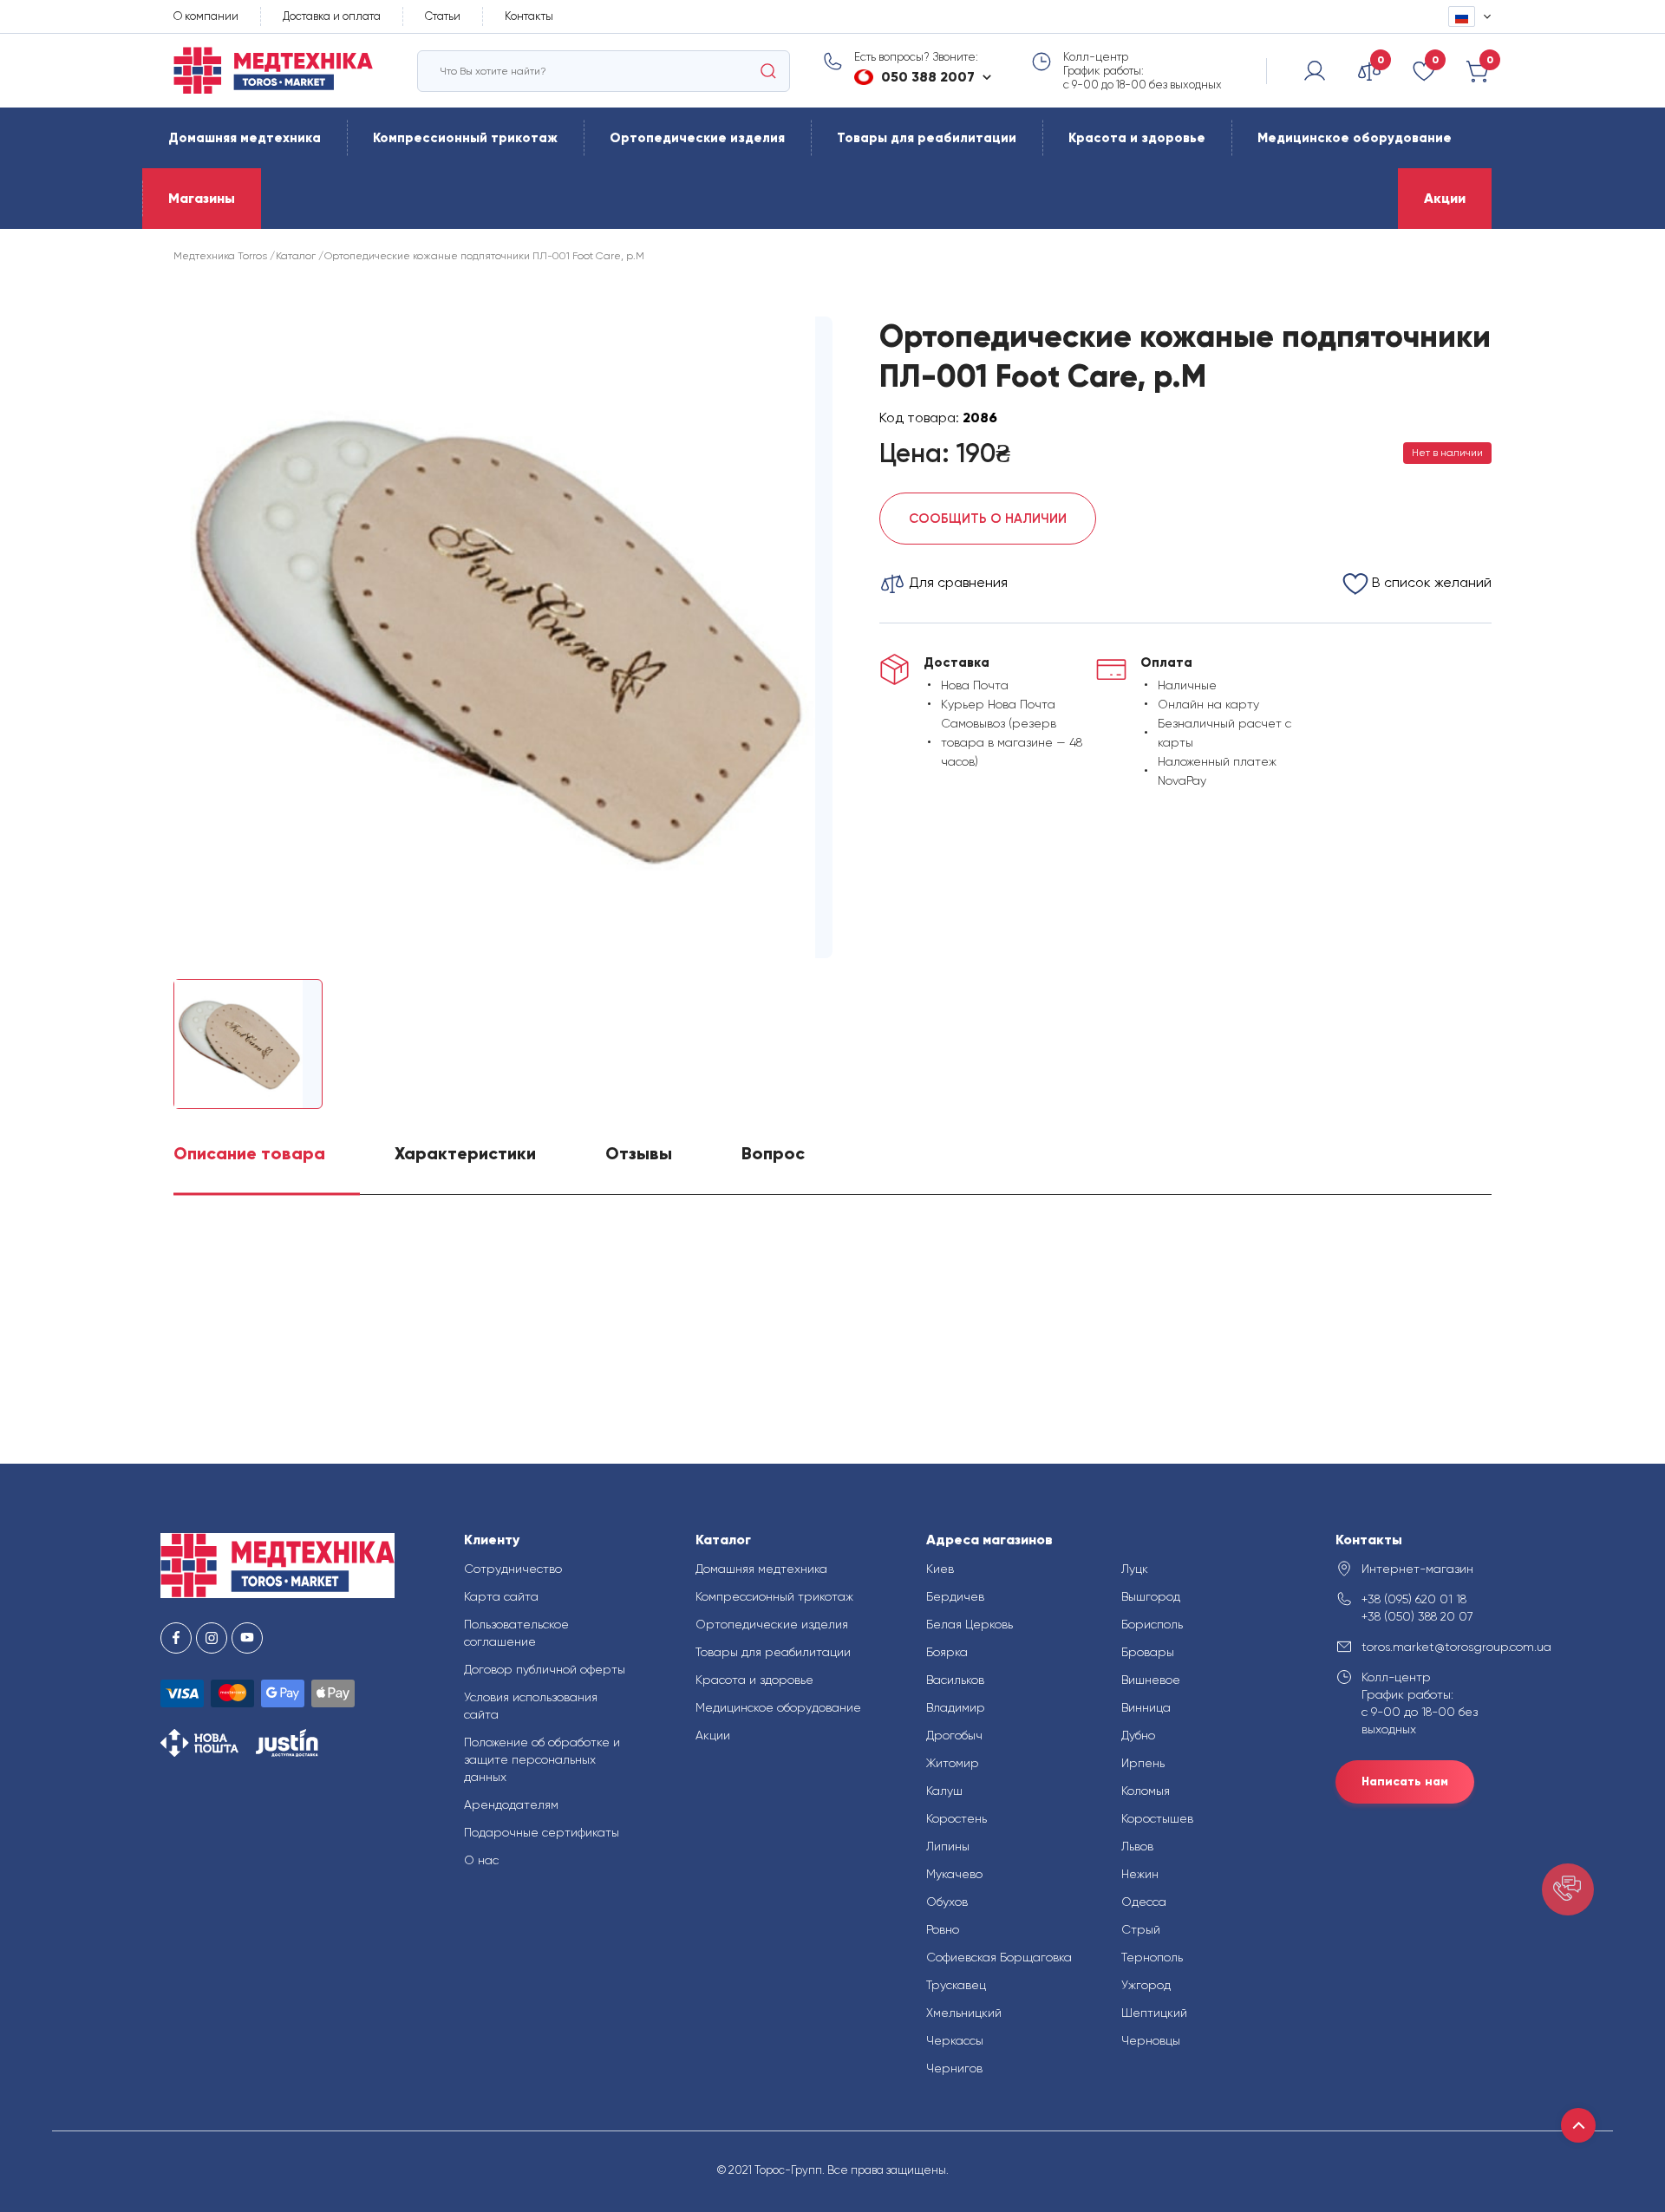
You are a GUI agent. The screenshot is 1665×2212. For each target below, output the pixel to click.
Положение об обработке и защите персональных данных (542, 1759)
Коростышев (1157, 1818)
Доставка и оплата (332, 16)
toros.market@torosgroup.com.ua (1433, 1647)
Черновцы (1151, 2040)
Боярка (947, 1652)
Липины (948, 1846)
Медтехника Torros (220, 256)
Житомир (953, 1763)
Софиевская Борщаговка (999, 1957)
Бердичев (955, 1596)
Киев (940, 1569)
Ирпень (1143, 1763)
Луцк (1135, 1569)
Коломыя (1146, 1791)
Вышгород (1151, 1596)
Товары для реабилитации (927, 138)
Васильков (955, 1680)
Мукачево (954, 1874)
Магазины (202, 198)
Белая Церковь (970, 1624)
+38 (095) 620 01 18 (1414, 1599)
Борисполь (1152, 1624)
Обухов (947, 1902)
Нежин (1140, 1874)
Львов (1137, 1846)
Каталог (296, 256)
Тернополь (1152, 1957)
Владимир (956, 1707)
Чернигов (954, 2068)
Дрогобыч (954, 1735)
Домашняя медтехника (245, 138)
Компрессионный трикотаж (465, 138)
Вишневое (1151, 1680)
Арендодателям (511, 1804)
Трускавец (956, 1985)
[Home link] (273, 71)
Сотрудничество (513, 1569)
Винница (1146, 1707)
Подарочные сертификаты (542, 1832)
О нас (481, 1860)
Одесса (1144, 1902)
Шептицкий (1154, 2013)
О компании (206, 16)
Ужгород (1146, 1985)
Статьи (443, 16)
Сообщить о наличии (988, 519)
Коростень (957, 1818)
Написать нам (1405, 1781)
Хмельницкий (964, 2013)
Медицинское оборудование (1355, 138)
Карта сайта (501, 1596)
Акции (1445, 198)
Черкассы (955, 2040)
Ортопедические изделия (697, 138)
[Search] (768, 71)
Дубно (1138, 1735)
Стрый (1141, 1929)
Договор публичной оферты (545, 1669)
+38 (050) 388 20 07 (1417, 1616)
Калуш (944, 1791)
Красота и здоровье (1137, 138)
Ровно (943, 1929)
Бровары (1148, 1652)
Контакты (529, 16)
